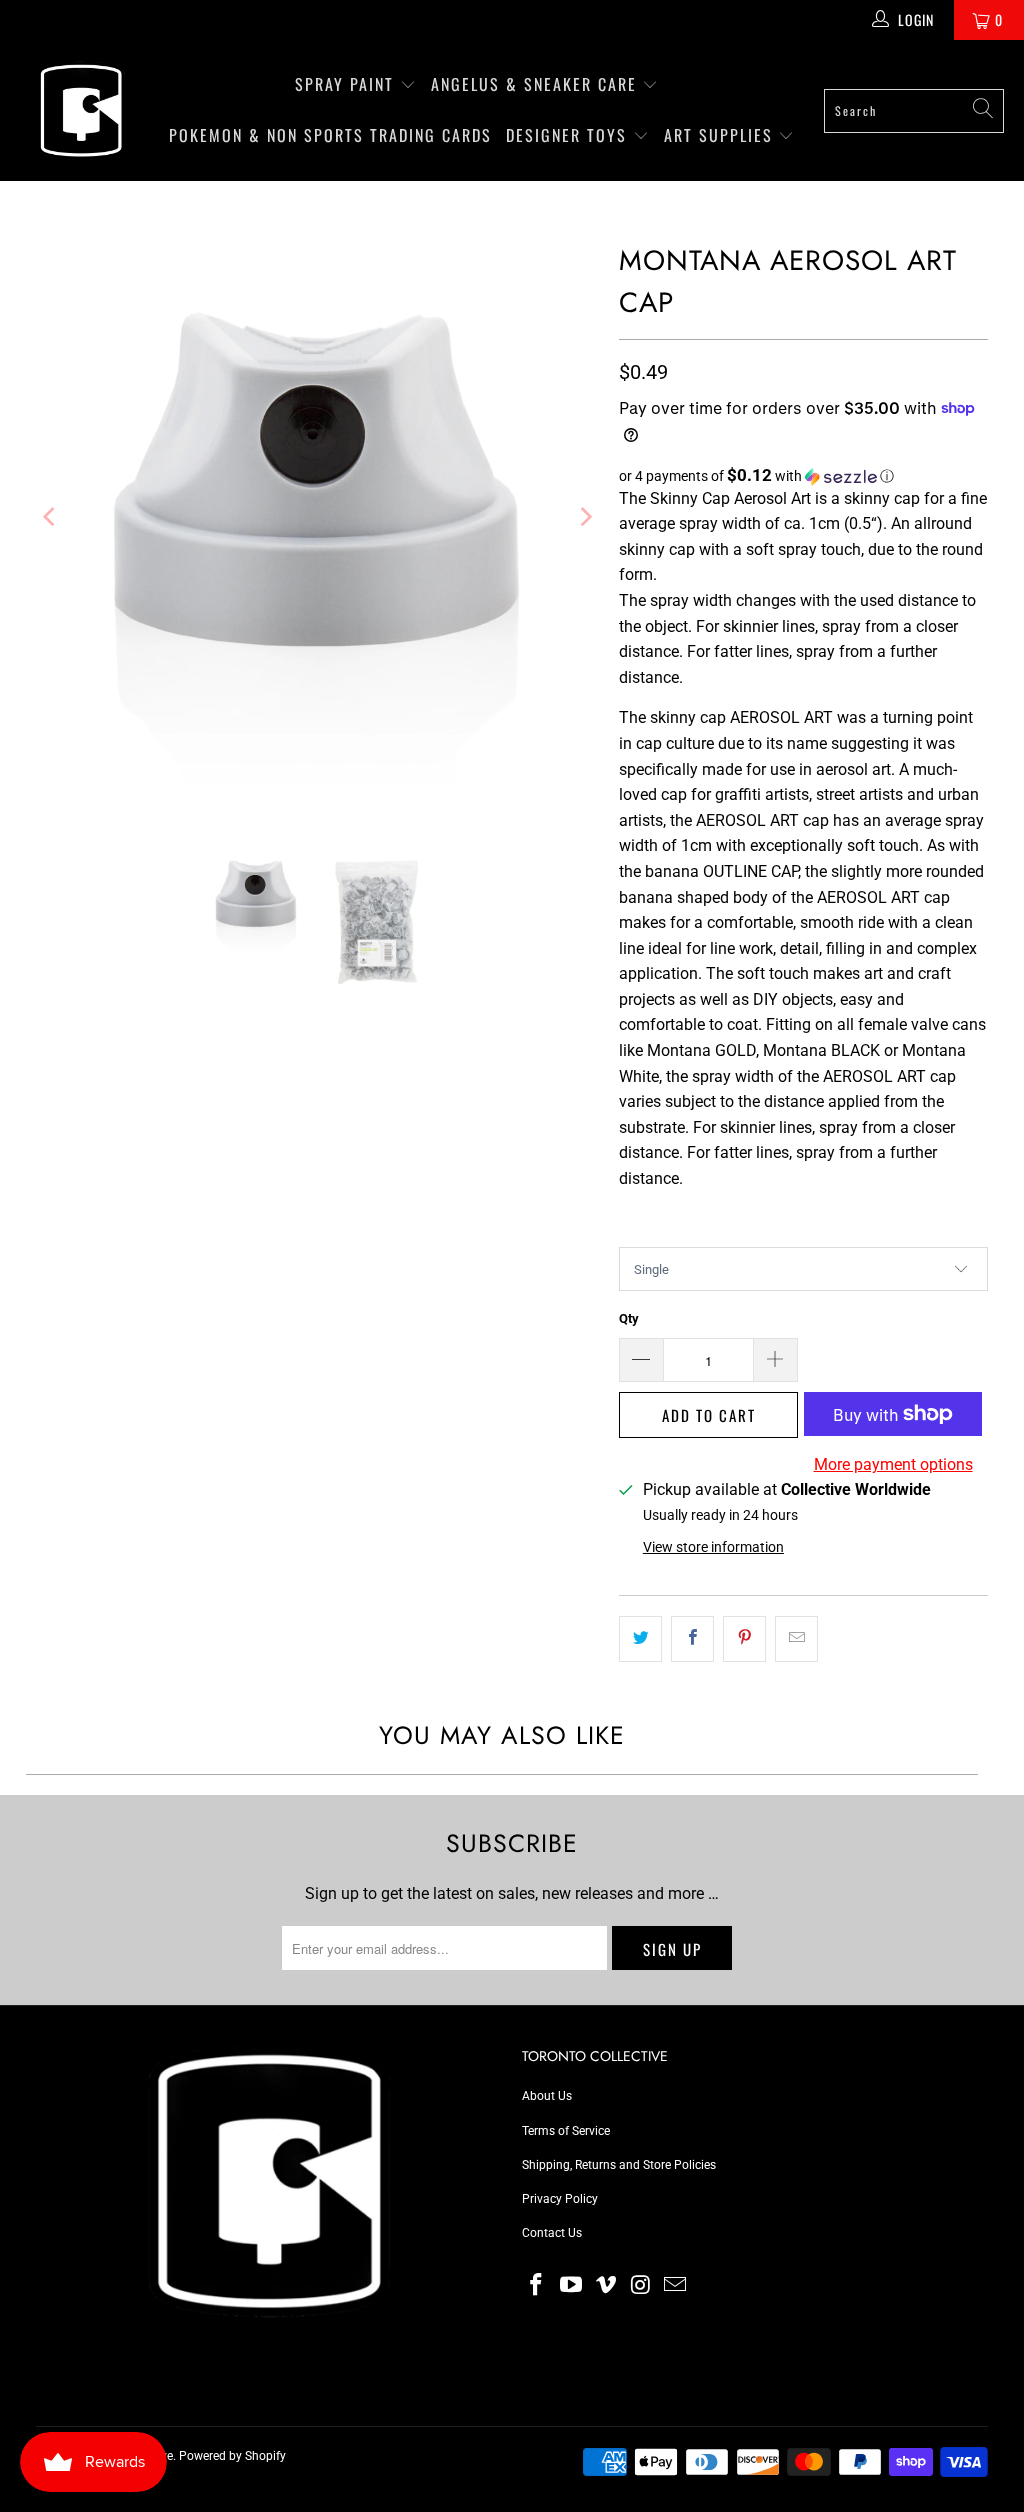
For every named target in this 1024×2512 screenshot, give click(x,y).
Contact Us (552, 2233)
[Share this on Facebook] (692, 1639)
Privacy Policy (560, 2199)
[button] (803, 476)
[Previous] (51, 516)
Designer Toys (569, 135)
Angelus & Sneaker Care (534, 84)
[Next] (584, 516)
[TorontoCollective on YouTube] (572, 2286)
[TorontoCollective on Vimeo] (606, 2286)
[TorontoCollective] (80, 110)
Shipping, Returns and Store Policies (619, 2165)
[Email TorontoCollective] (676, 2286)
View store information (713, 1547)
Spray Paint (347, 84)
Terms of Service (566, 2131)
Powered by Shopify (232, 2456)
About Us (547, 2096)
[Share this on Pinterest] (744, 1639)
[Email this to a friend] (796, 1639)
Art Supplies (721, 135)
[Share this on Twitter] (640, 1639)
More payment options (893, 1464)
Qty (629, 1318)
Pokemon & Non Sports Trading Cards (330, 135)
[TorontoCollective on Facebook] (537, 2286)
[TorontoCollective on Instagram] (641, 2286)
